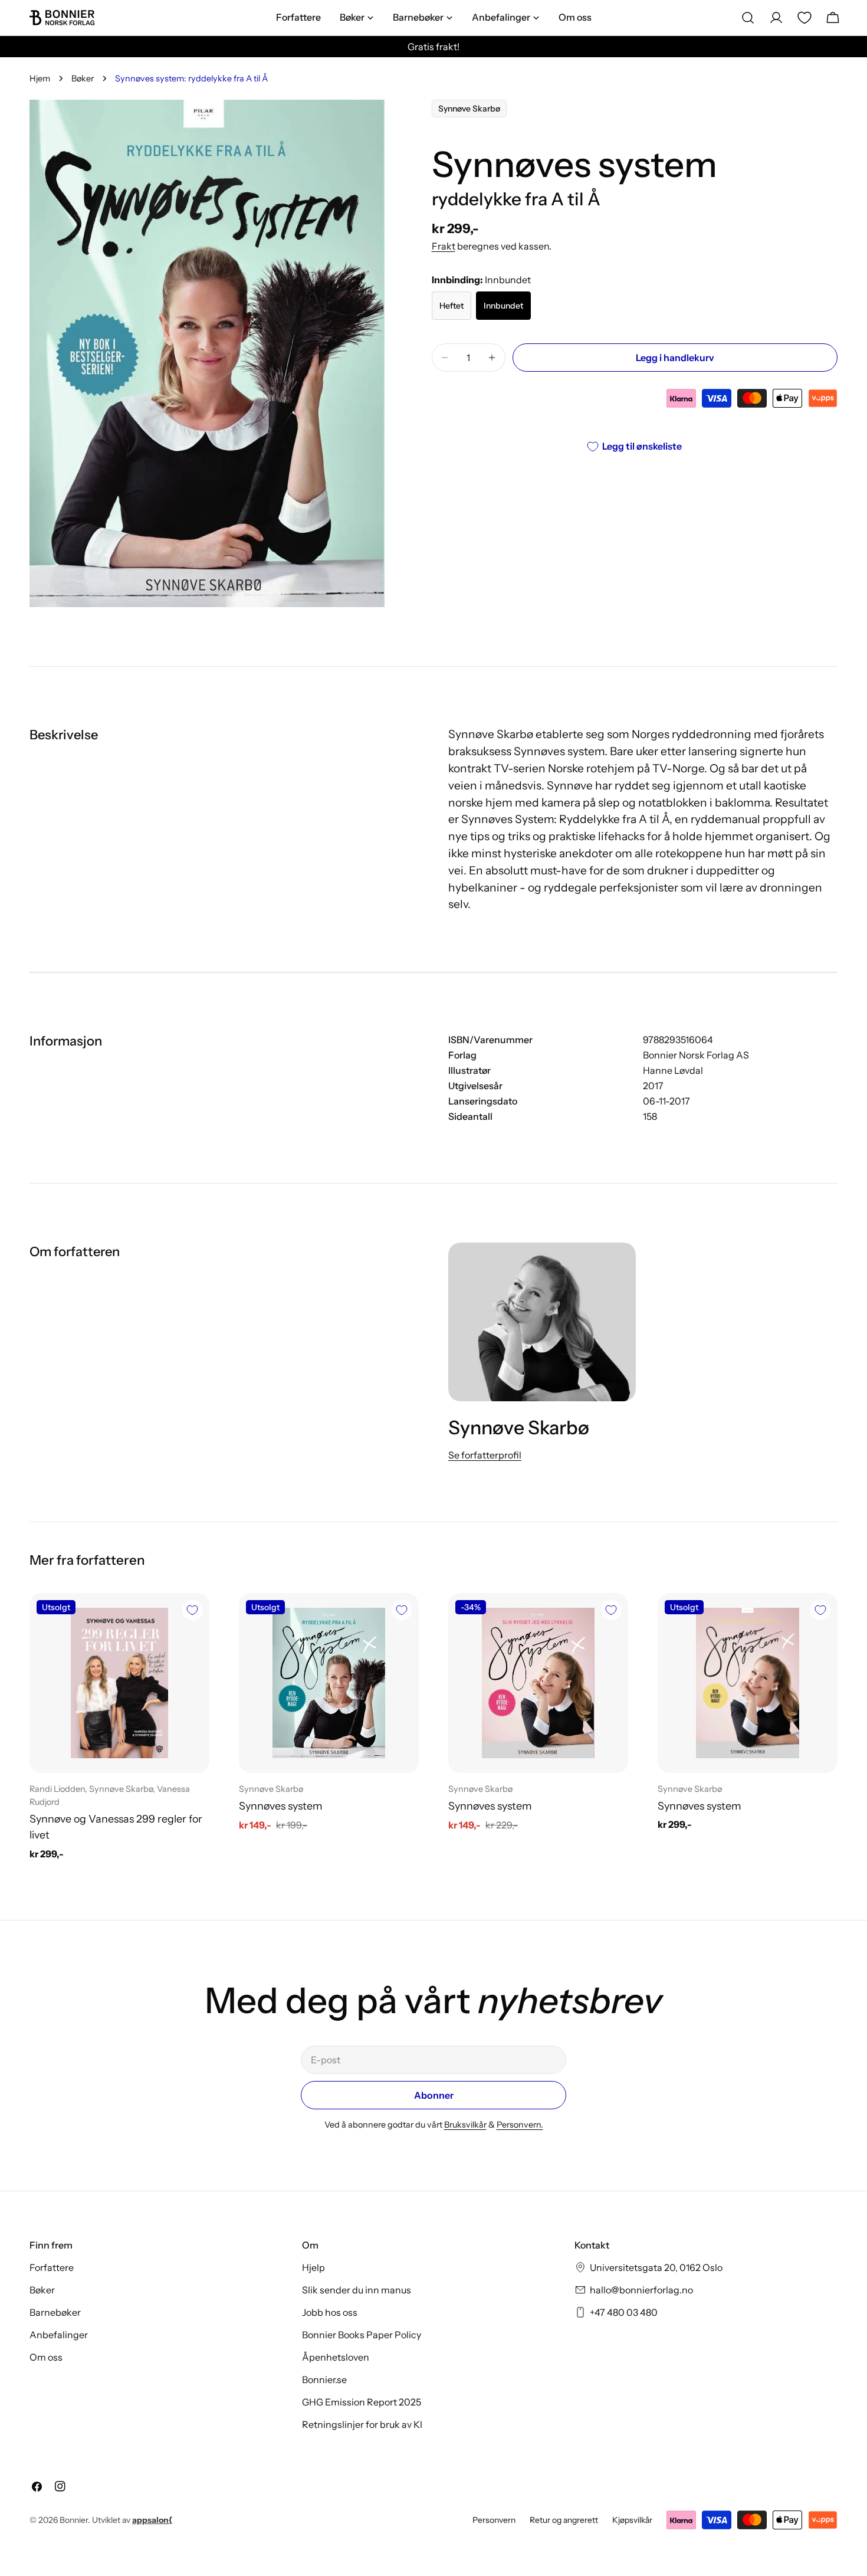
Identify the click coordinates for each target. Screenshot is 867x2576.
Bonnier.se (324, 2380)
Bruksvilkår (465, 2125)
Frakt (444, 246)
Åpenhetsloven (336, 2357)
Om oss (46, 2357)
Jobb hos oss (330, 2312)
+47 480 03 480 (624, 2312)
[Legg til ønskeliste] (192, 1610)
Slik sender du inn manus (357, 2290)
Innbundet (503, 306)
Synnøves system (281, 1806)
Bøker (83, 78)
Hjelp (313, 2267)
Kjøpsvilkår (632, 2520)
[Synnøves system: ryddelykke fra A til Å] (329, 1683)
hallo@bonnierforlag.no (641, 2290)
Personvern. (520, 2125)
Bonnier (74, 2520)
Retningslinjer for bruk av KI (362, 2424)
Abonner (434, 2095)
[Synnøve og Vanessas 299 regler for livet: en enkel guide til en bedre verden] (119, 1683)
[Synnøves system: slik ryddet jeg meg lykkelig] (538, 1683)
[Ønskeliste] (804, 18)
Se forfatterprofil (485, 1455)
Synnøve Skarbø (469, 109)
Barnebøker (55, 2312)
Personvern (494, 2520)
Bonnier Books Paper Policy (362, 2335)
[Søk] (748, 18)
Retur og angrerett (564, 2520)
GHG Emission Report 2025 (362, 2402)
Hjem (40, 78)
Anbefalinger (59, 2335)
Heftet (451, 306)
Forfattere (52, 2267)
